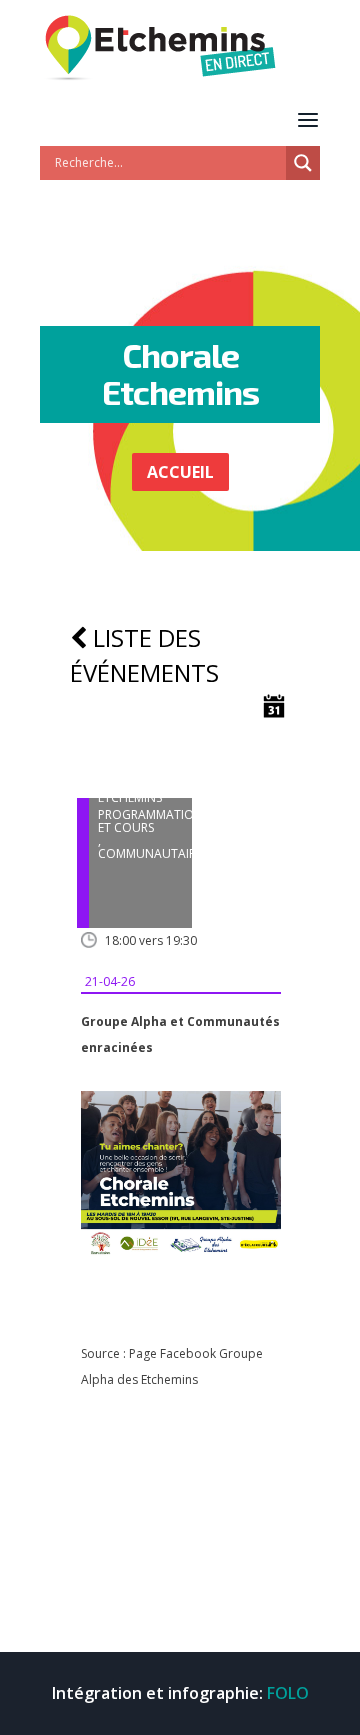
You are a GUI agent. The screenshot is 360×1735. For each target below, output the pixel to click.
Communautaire (150, 853)
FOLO (288, 1693)
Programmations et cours (153, 821)
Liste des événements (144, 654)
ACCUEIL (180, 472)
